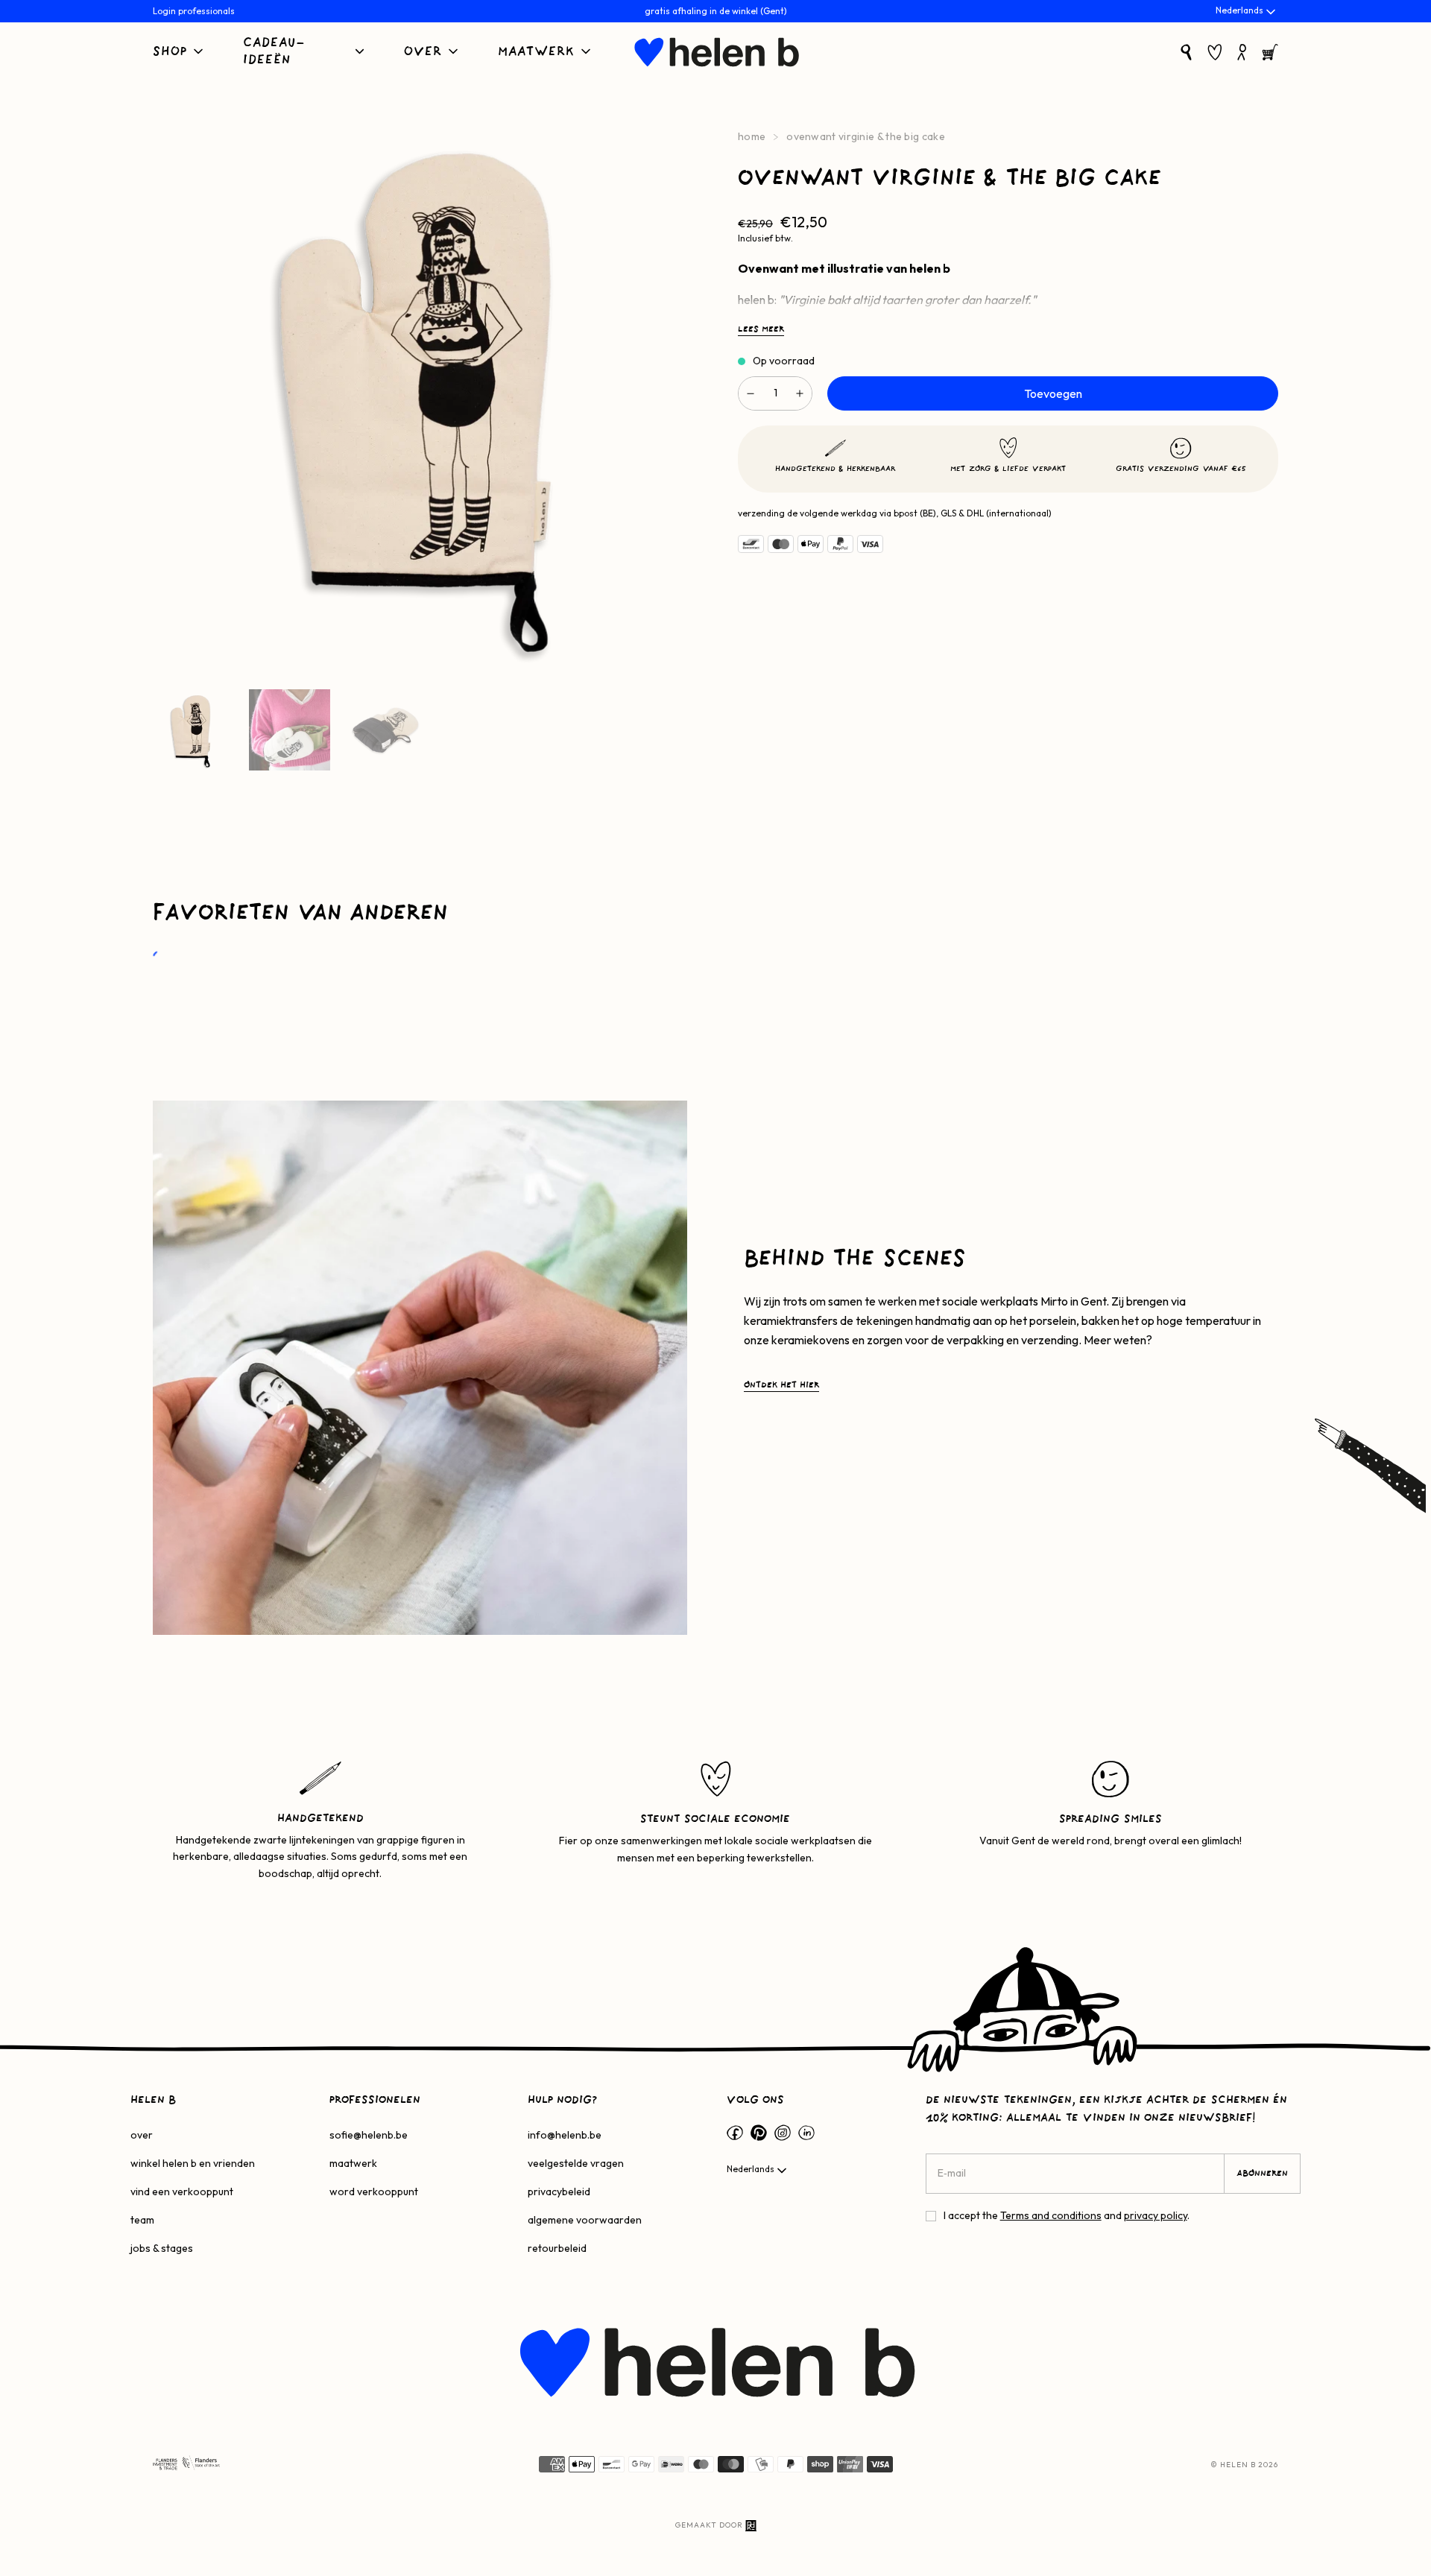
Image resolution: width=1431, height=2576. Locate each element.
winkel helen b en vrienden (193, 2163)
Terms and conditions (1051, 2215)
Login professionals (194, 11)
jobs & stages (162, 2248)
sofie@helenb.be (369, 2135)
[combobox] (1247, 12)
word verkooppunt (374, 2192)
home (752, 136)
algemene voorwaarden (585, 2220)
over (142, 2135)
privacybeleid (559, 2192)
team (142, 2220)
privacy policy (1156, 2215)
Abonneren (1262, 2174)
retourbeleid (557, 2248)
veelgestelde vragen (576, 2163)
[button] (179, 53)
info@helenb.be (565, 2135)
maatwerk (353, 2163)
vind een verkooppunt (182, 2192)
